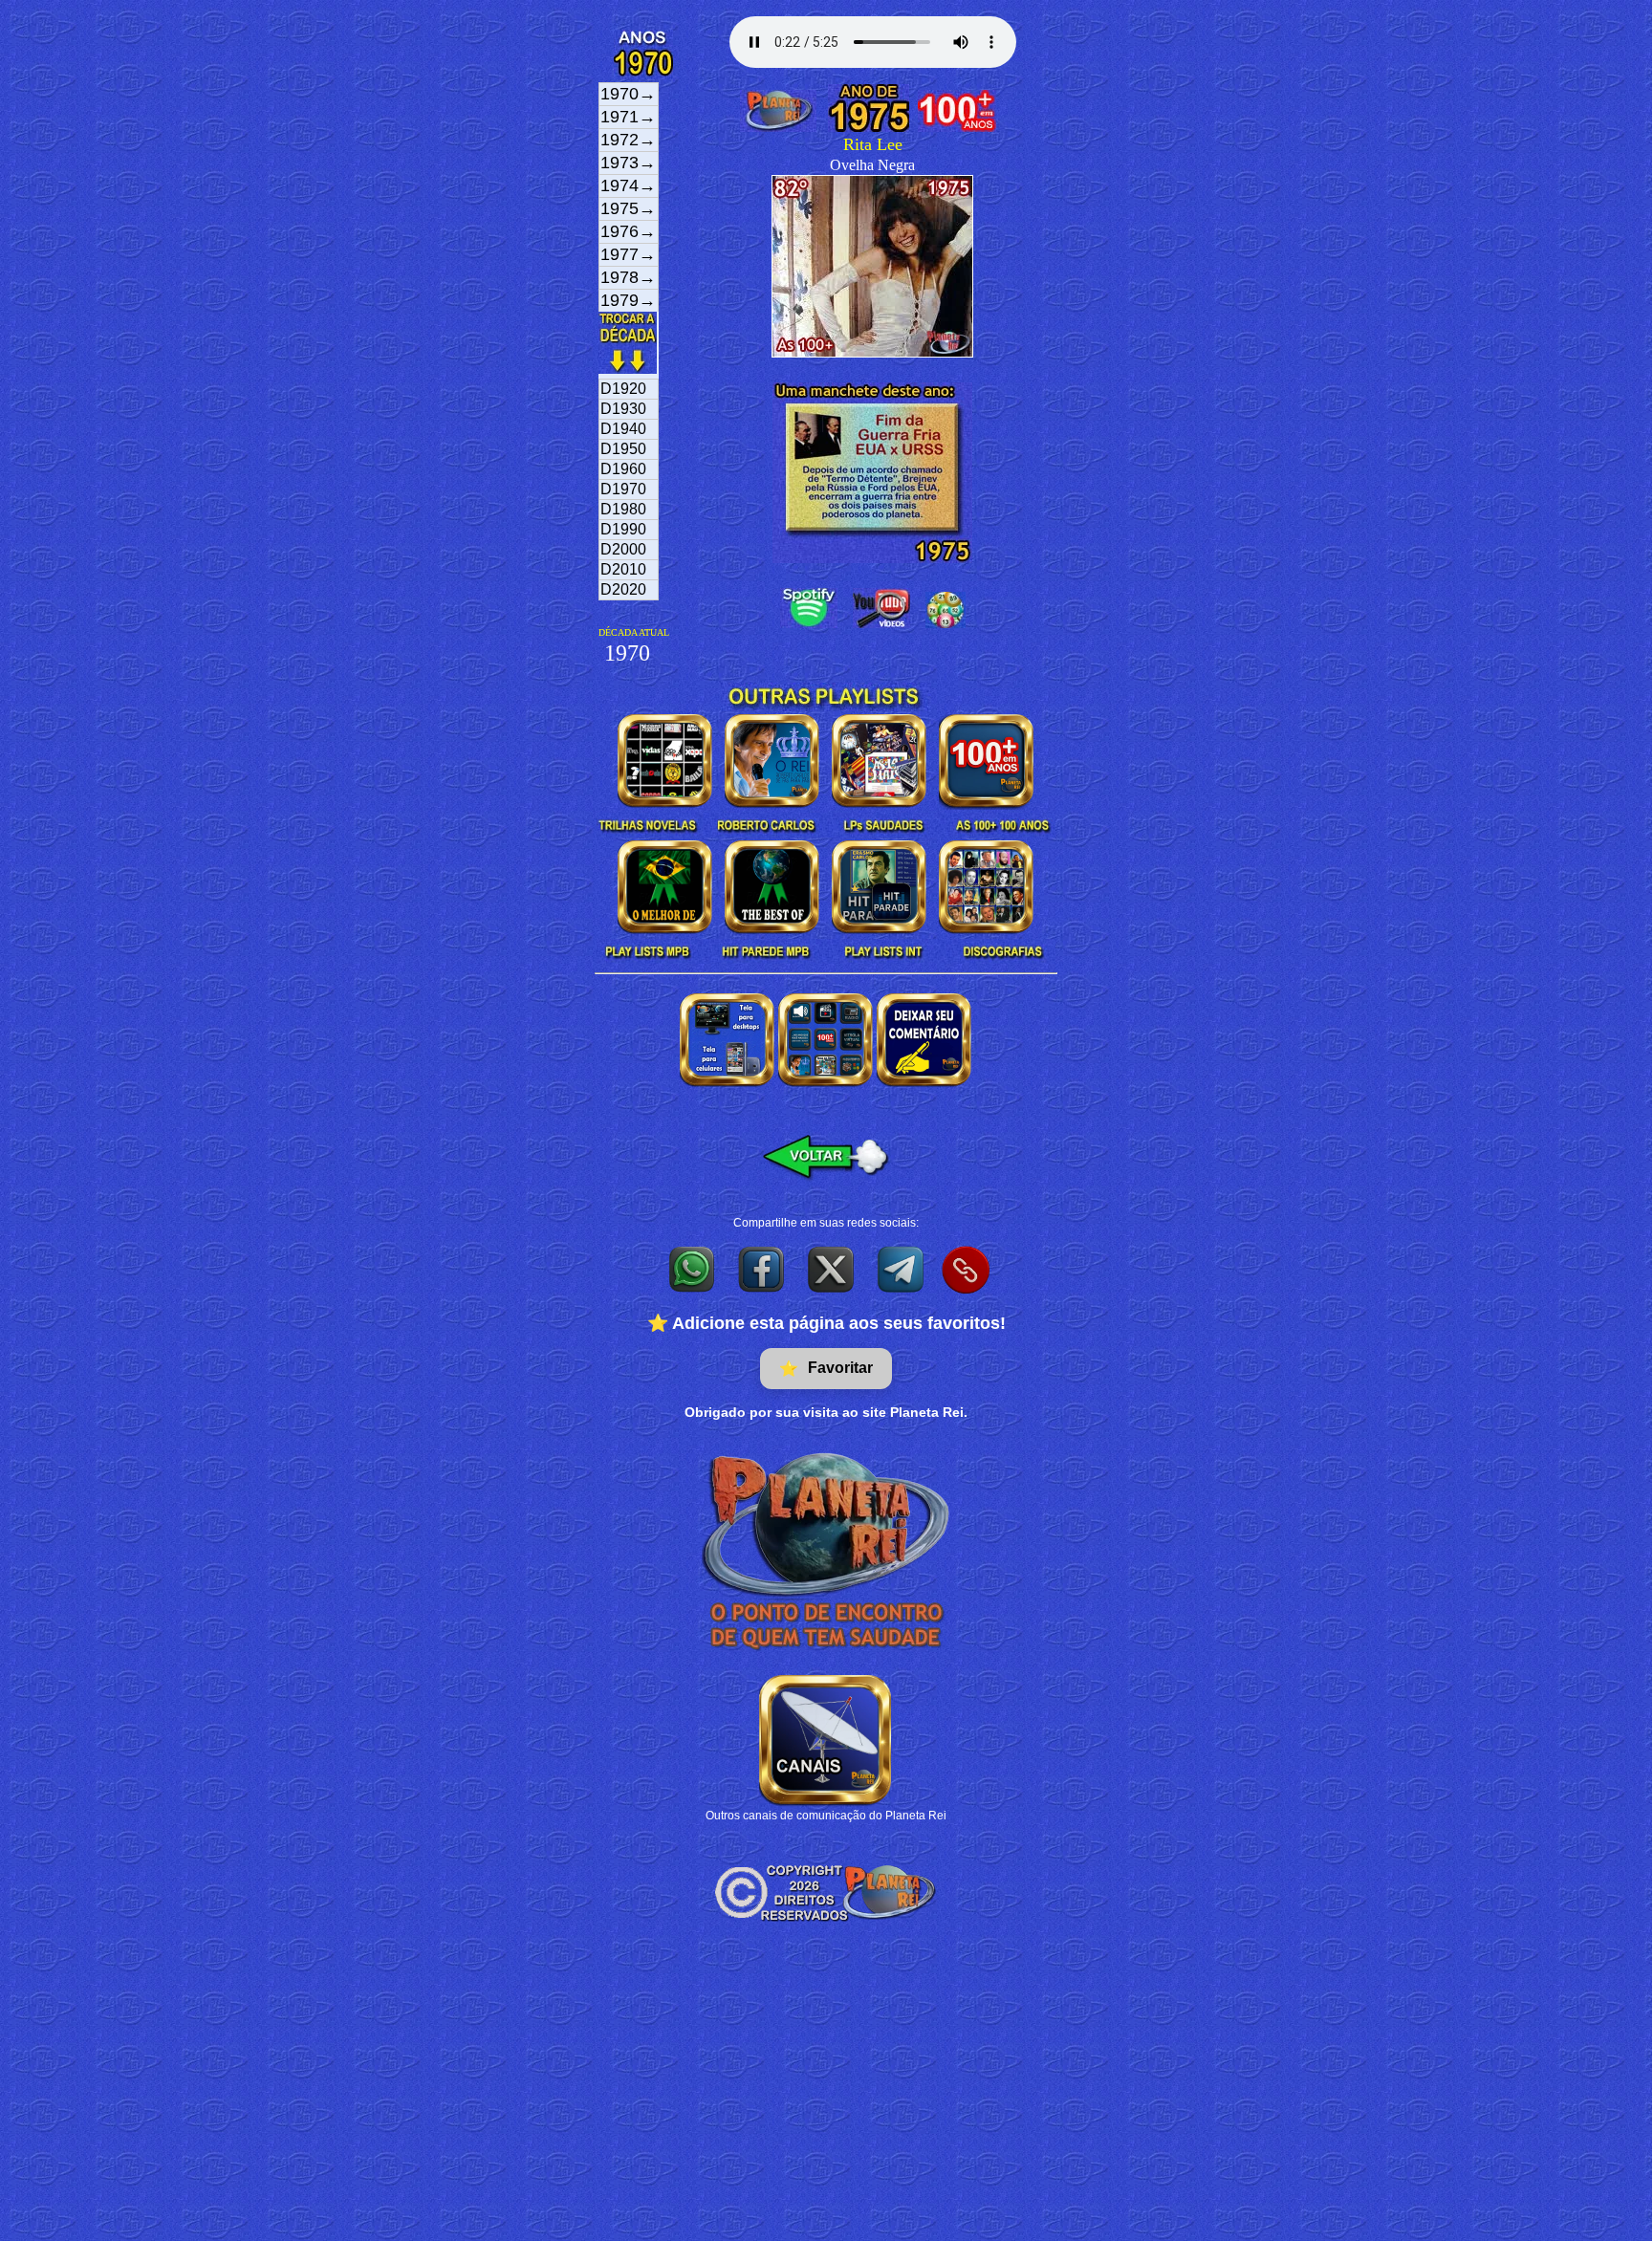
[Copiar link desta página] (966, 1270)
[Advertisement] (826, 2098)
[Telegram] (902, 1269)
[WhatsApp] (693, 1269)
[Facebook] (762, 1269)
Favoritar (826, 1368)
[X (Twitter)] (832, 1269)
